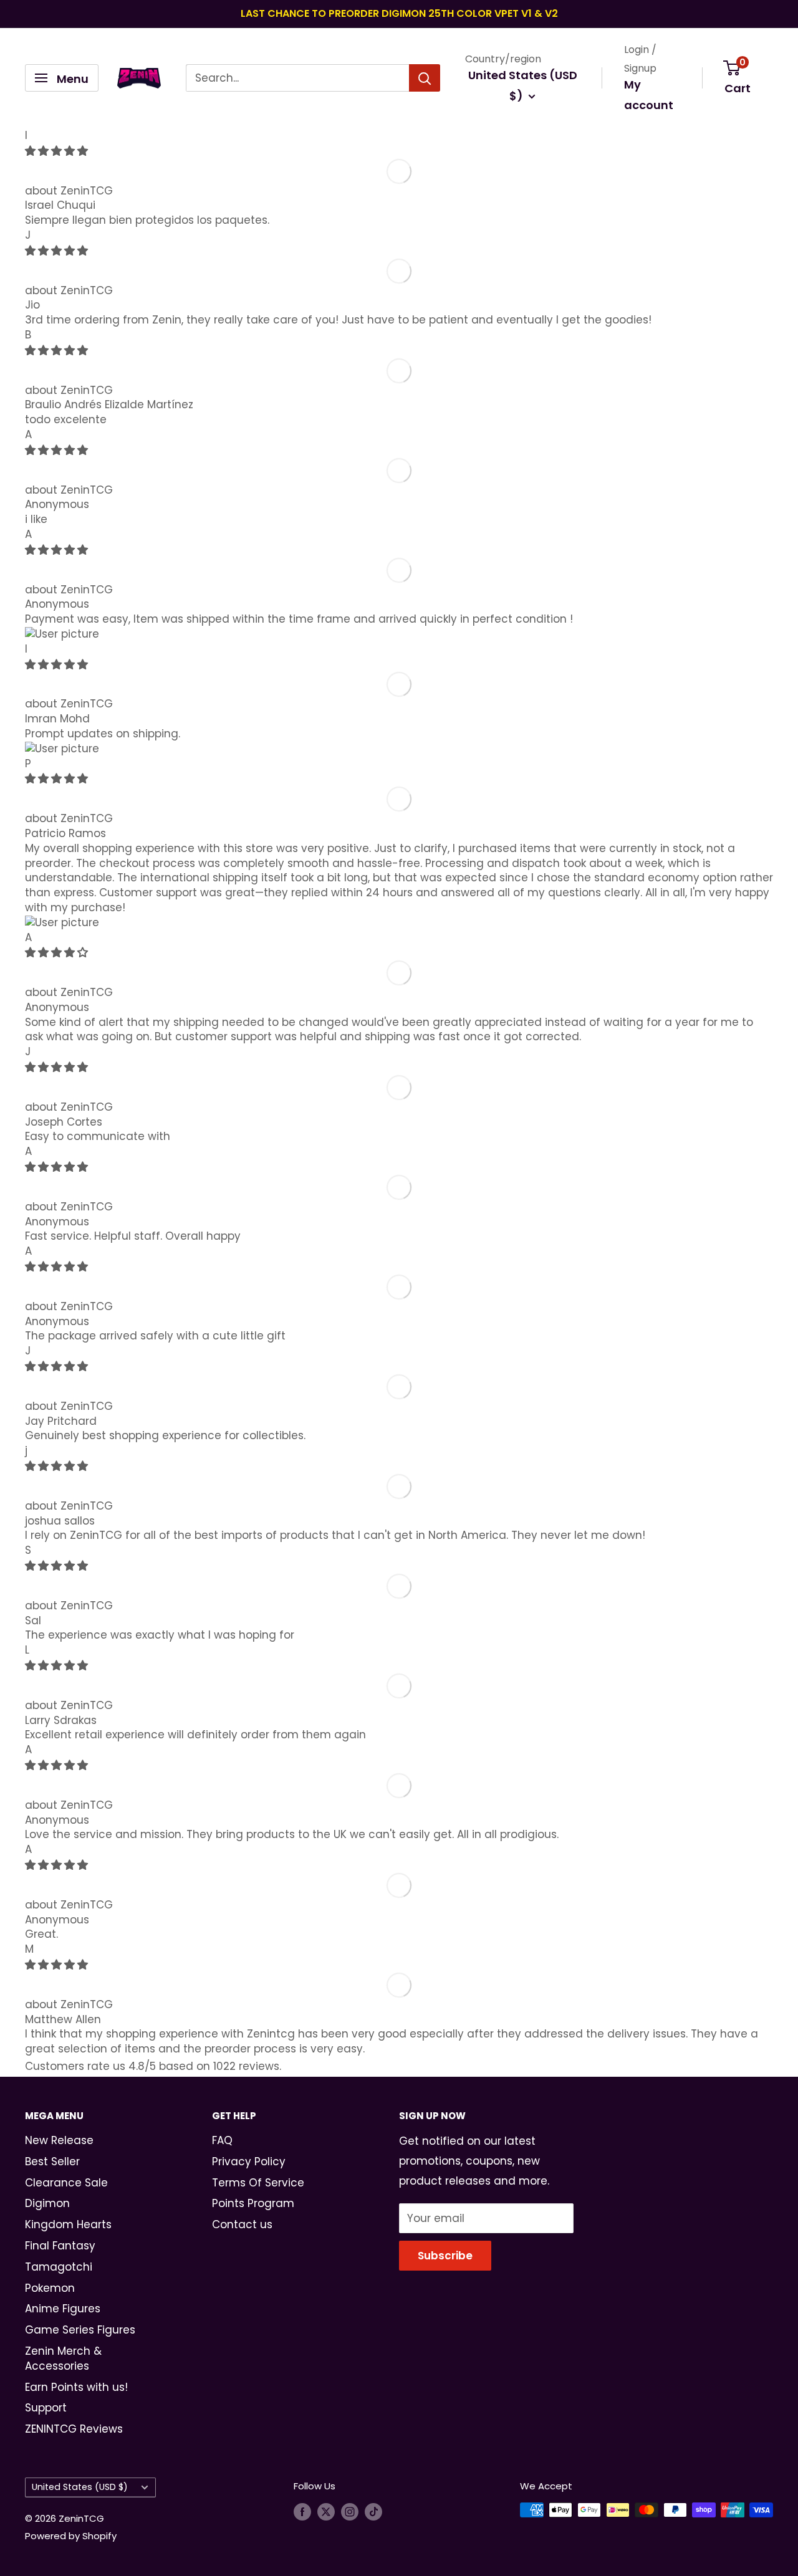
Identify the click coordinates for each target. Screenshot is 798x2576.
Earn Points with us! (76, 2387)
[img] (56, 151)
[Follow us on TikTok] (373, 2511)
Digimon (47, 2203)
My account (649, 95)
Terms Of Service (258, 2183)
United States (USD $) (80, 2487)
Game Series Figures (80, 2330)
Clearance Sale (66, 2183)
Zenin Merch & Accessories (63, 2358)
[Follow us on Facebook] (302, 2511)
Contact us (242, 2224)
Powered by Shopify (71, 2536)
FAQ (222, 2140)
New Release (59, 2140)
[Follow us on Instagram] (350, 2511)
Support (46, 2408)
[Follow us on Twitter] (326, 2511)
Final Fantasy (60, 2246)
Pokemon (50, 2288)
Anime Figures (63, 2309)
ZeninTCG (87, 191)
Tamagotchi (59, 2267)
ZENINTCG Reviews (74, 2429)
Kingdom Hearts (68, 2224)
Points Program (253, 2203)
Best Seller (52, 2162)
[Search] (425, 78)
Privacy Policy (249, 2162)
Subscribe (445, 2256)
